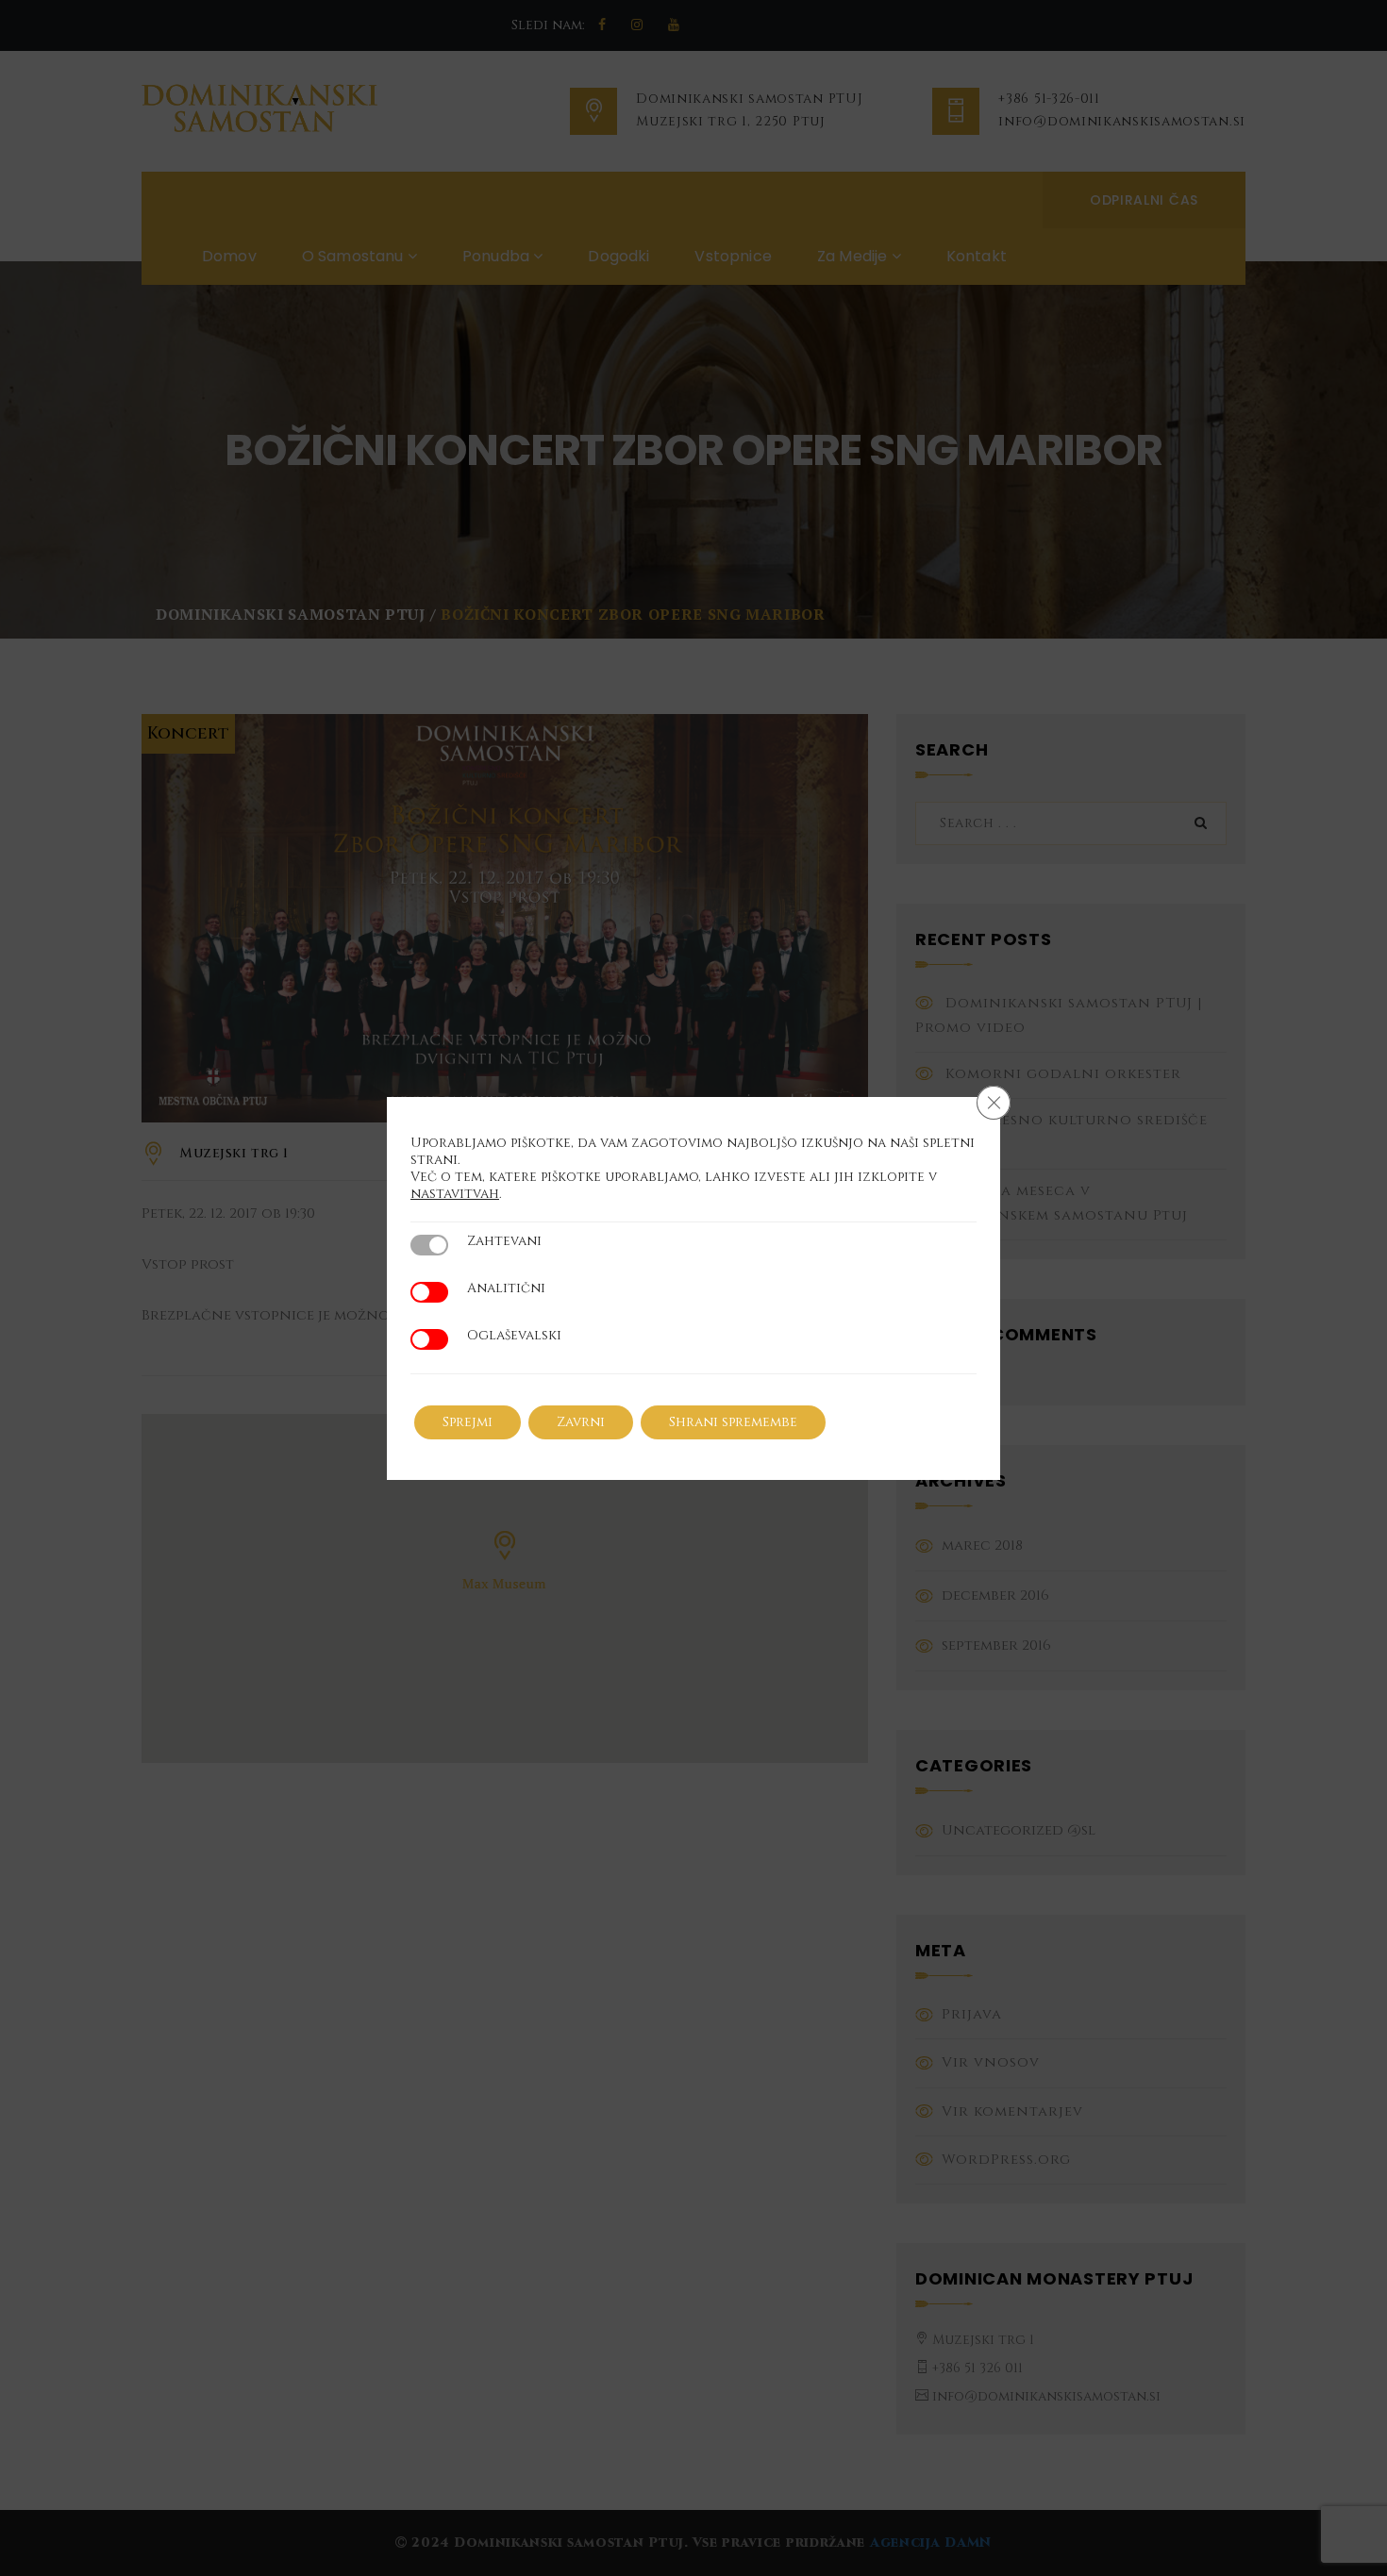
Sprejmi (468, 1422)
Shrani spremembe (733, 1422)
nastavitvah (455, 1194)
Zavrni (581, 1422)
